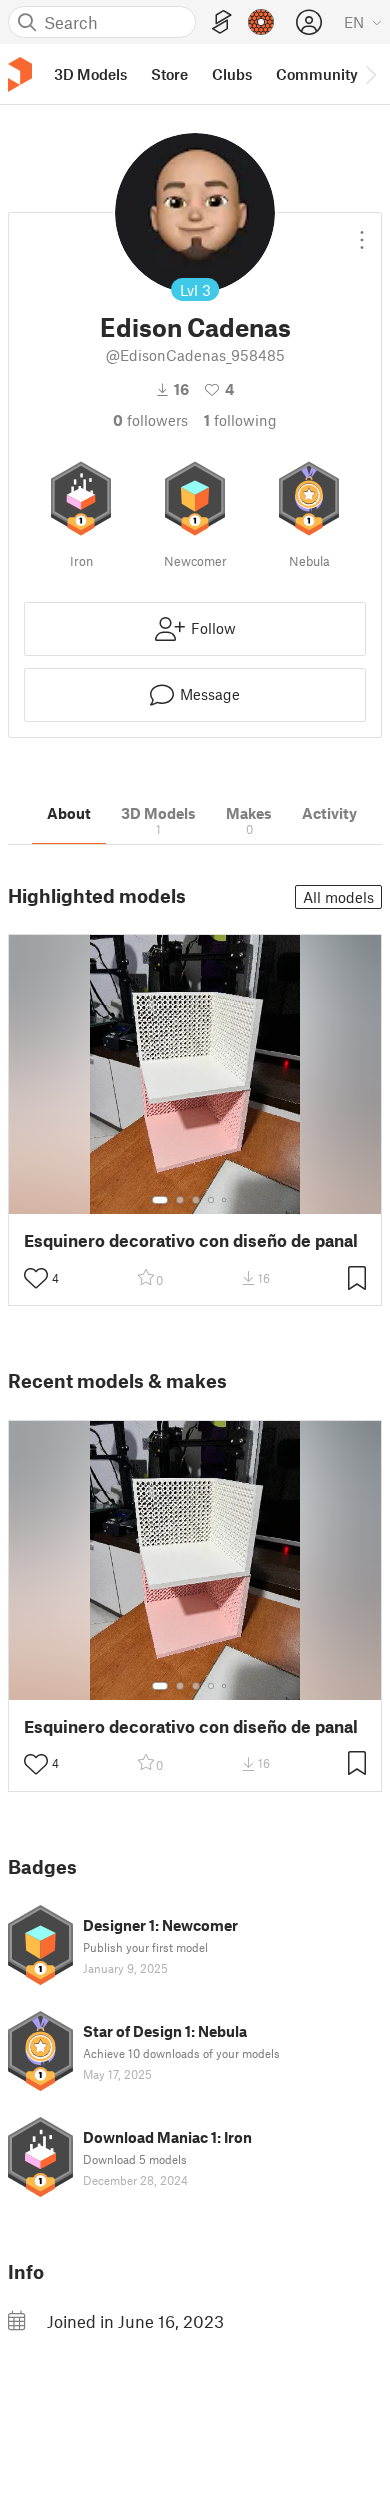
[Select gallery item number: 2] (180, 1200)
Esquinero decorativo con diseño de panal (191, 1240)
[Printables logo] (20, 74)
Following (240, 420)
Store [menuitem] (169, 74)
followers (150, 420)
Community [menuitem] (317, 74)
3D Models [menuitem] (90, 74)
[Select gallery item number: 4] (212, 1200)
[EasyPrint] (222, 22)
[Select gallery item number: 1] (160, 1200)
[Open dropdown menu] (362, 232)
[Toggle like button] (36, 1278)
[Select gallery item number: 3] (196, 1200)
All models (338, 897)
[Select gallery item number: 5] (226, 1200)
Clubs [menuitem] (232, 74)
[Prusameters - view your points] (261, 22)
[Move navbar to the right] (370, 74)
